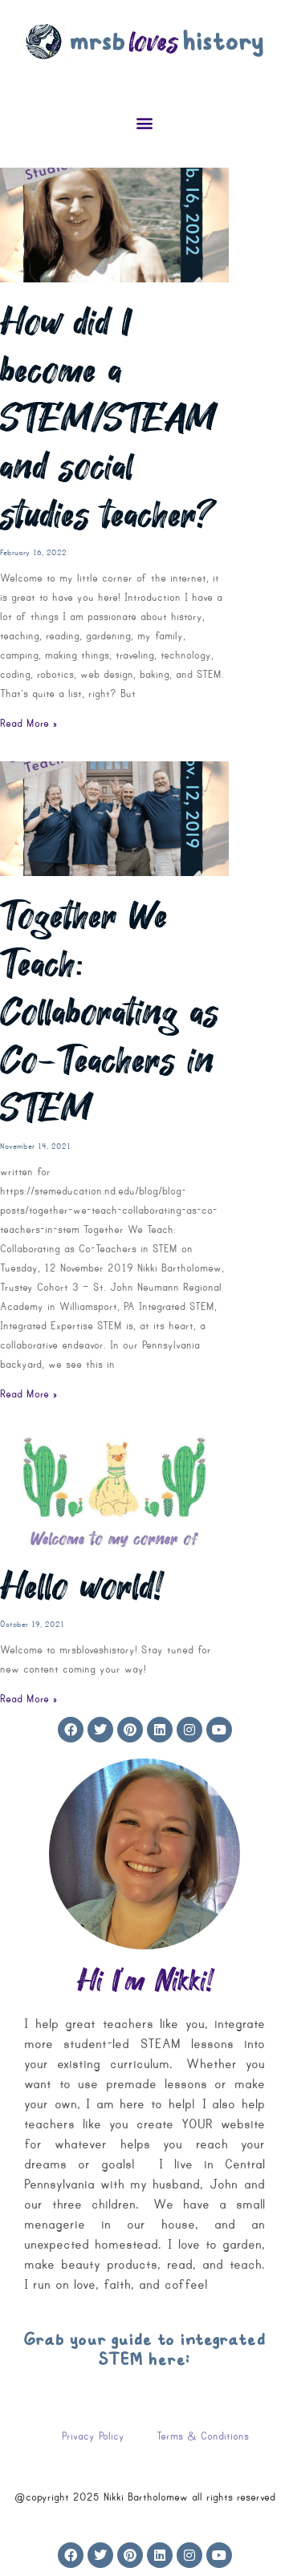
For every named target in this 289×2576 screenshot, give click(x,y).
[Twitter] (100, 1730)
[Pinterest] (130, 1730)
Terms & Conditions (203, 2436)
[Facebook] (71, 1730)
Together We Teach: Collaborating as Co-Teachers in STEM (110, 1012)
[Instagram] (189, 1730)
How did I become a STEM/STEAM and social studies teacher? (108, 419)
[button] (145, 122)
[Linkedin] (160, 1730)
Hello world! (81, 1587)
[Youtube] (219, 1730)
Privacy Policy (93, 2436)
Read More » (28, 723)
